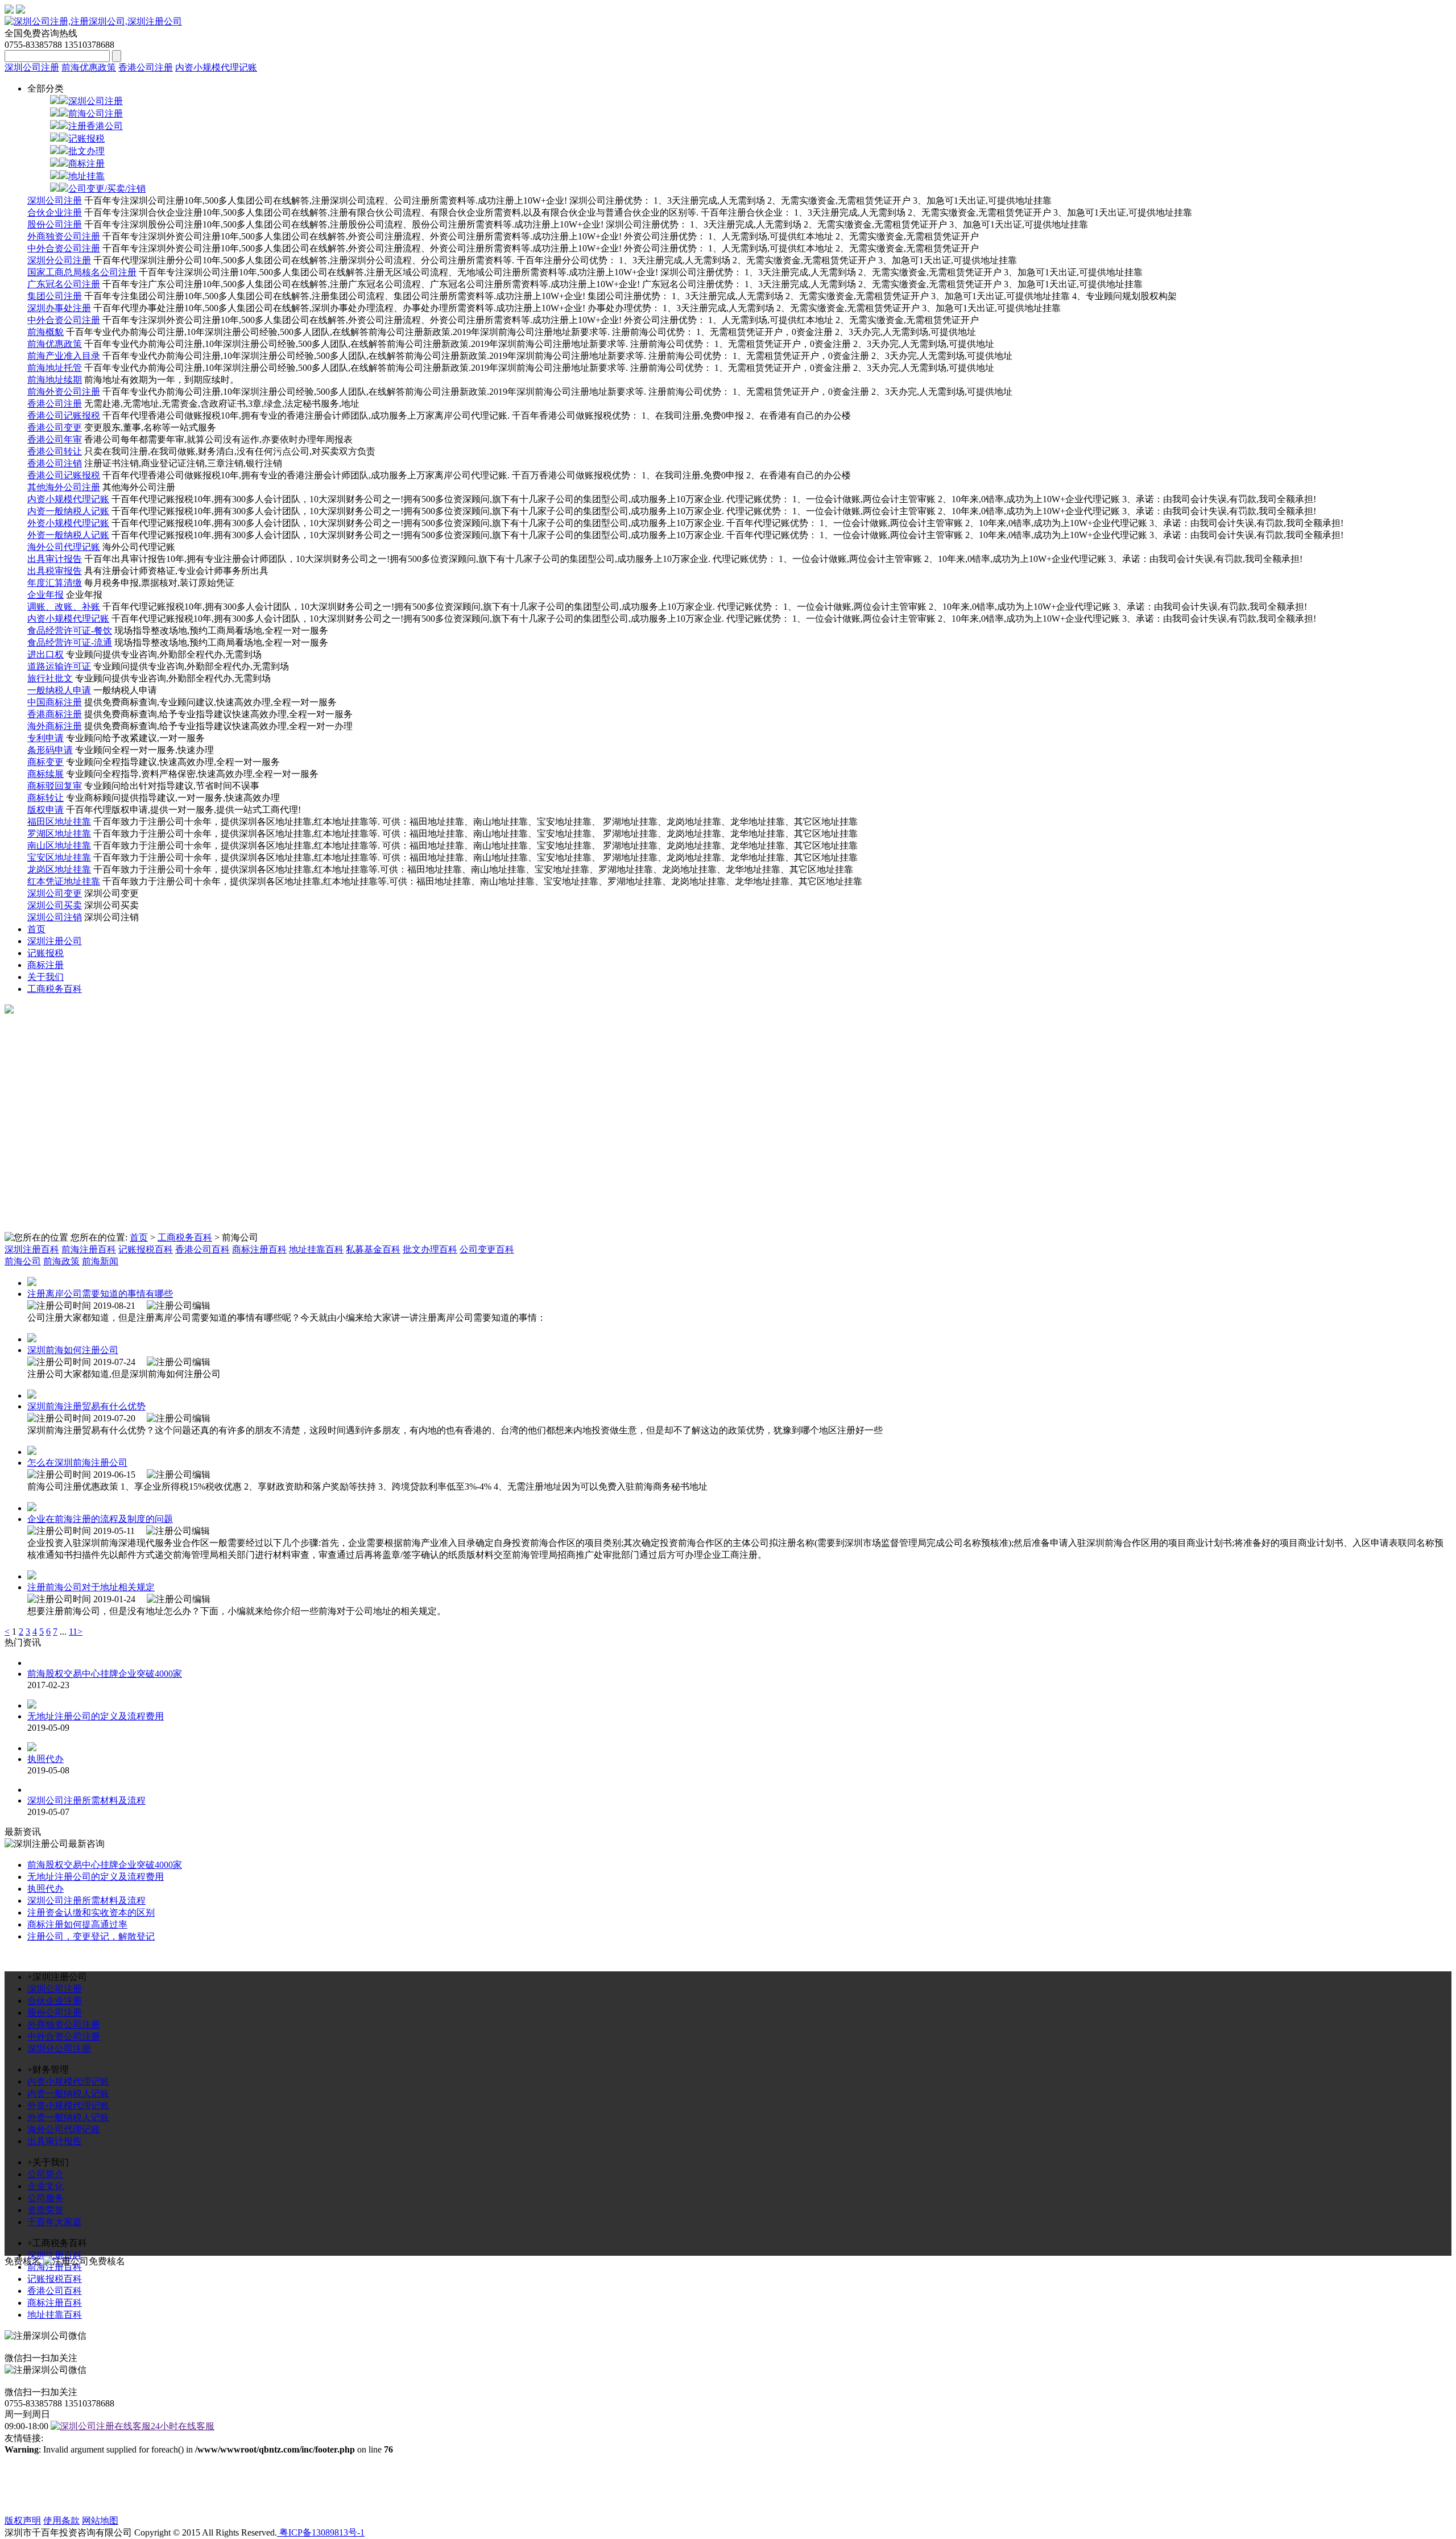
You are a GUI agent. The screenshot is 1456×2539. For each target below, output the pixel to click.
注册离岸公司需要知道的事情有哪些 (100, 1294)
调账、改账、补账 (64, 607)
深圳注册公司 (55, 941)
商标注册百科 (259, 1249)
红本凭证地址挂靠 (64, 881)
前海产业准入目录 (64, 356)
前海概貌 (45, 332)
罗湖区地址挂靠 (59, 834)
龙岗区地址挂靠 (59, 869)
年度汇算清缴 (55, 583)
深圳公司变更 (55, 893)
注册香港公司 (96, 126)
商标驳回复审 (55, 786)
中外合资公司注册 (64, 248)
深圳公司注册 (32, 67)
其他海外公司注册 (64, 487)
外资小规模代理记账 (68, 523)
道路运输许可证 (59, 666)
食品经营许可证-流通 (70, 642)
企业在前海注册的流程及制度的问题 (100, 1519)
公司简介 (45, 2174)
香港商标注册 (55, 714)
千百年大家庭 (55, 2222)
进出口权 (45, 654)
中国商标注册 (55, 702)
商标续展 (45, 774)
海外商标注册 (55, 726)
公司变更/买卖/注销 (107, 189)
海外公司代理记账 (64, 547)
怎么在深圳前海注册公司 (77, 1463)
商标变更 (45, 762)
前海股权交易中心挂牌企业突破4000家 (105, 1674)
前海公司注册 (96, 113)
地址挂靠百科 (316, 1249)
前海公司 (23, 1261)
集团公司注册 (55, 296)
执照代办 (45, 1759)
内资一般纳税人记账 (68, 511)
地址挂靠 (86, 176)
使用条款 (61, 2521)
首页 (36, 929)
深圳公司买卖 (55, 905)
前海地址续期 (55, 380)
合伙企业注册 (55, 212)
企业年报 (45, 595)
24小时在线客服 (183, 2426)
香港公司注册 (146, 67)
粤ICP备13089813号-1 (321, 2532)
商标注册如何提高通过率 (77, 1924)
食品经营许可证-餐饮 (70, 630)
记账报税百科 (146, 1249)
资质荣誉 (45, 2210)
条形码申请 (50, 750)
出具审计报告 (55, 559)
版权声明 (23, 2521)
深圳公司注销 (55, 917)
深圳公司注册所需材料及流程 (86, 1800)
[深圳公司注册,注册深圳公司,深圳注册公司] (93, 21)
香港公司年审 (55, 439)
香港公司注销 (55, 463)
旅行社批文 (50, 678)
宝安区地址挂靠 (59, 857)
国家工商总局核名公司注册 (82, 272)
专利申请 (45, 738)
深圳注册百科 (32, 1249)
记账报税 (86, 138)
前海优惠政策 (89, 67)
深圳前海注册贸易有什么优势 (86, 1406)
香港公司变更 (55, 427)
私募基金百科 (373, 1249)
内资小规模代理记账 (216, 67)
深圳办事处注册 (59, 308)
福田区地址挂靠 (59, 822)
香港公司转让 (55, 451)
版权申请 (45, 810)
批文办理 (86, 151)
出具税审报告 (55, 571)
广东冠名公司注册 (64, 284)
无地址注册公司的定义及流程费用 (96, 1716)
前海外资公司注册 (64, 392)
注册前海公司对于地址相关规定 (91, 1587)
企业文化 (45, 2186)
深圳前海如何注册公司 (73, 1350)
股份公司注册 (55, 224)
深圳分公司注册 (59, 260)
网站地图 (100, 2521)
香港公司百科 (202, 1249)
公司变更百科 (487, 1249)
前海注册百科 (89, 1249)
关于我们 (45, 977)
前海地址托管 (55, 368)
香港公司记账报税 (64, 415)
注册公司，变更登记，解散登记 (91, 1936)
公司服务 (45, 2198)
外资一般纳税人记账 (68, 535)
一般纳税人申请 (59, 690)
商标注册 (86, 164)
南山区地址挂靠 (59, 845)
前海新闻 (100, 1261)
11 (73, 1632)
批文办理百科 (430, 1249)
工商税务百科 (55, 989)
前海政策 (61, 1261)
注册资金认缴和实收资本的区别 (91, 1912)
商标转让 (45, 798)
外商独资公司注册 (64, 236)
